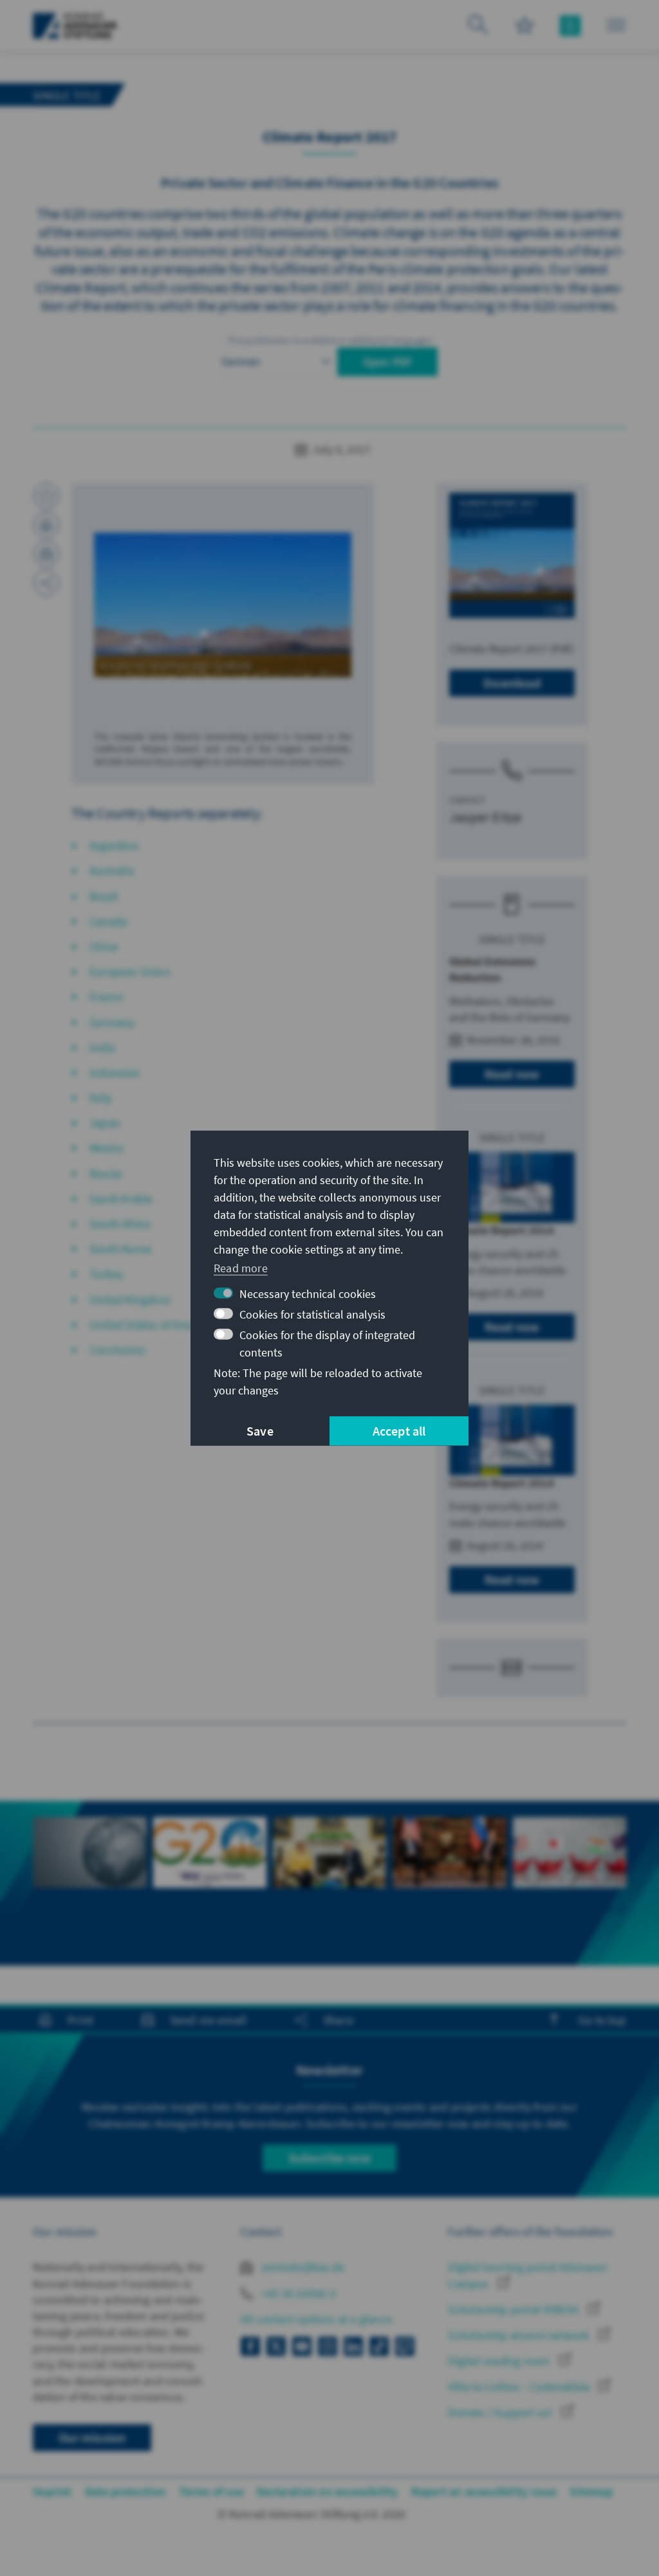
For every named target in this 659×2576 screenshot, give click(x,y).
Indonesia (114, 1073)
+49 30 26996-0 (297, 2293)
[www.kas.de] (75, 26)
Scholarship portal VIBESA (515, 2309)
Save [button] (260, 1431)
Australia (112, 871)
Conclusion (117, 1350)
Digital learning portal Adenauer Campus (527, 2275)
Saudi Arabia (121, 1199)
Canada (108, 921)
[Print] (46, 525)
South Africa (120, 1224)
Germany (112, 1022)
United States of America (151, 1325)
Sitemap (591, 2491)
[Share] (46, 583)
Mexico (107, 1148)
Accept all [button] (399, 1431)
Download (512, 683)
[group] (89, 1875)
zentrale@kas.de (302, 2267)
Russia (106, 1174)
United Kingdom (130, 1300)
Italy (100, 1098)
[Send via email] (46, 554)
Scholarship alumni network (520, 2335)
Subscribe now (329, 2158)
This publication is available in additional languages (329, 340)
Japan (105, 1123)
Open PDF (388, 362)
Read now (512, 1074)
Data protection (125, 2491)
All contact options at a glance (316, 2319)
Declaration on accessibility (328, 2491)
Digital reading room (500, 2361)
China (104, 946)
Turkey (106, 1274)
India (102, 1047)
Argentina (114, 845)
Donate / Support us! (501, 2412)
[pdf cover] (512, 555)
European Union (130, 972)
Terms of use (211, 2491)
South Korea (120, 1249)
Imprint (52, 2491)
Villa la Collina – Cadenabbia (520, 2387)
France (106, 997)
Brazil (104, 896)
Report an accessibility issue (484, 2491)
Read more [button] (241, 1268)
